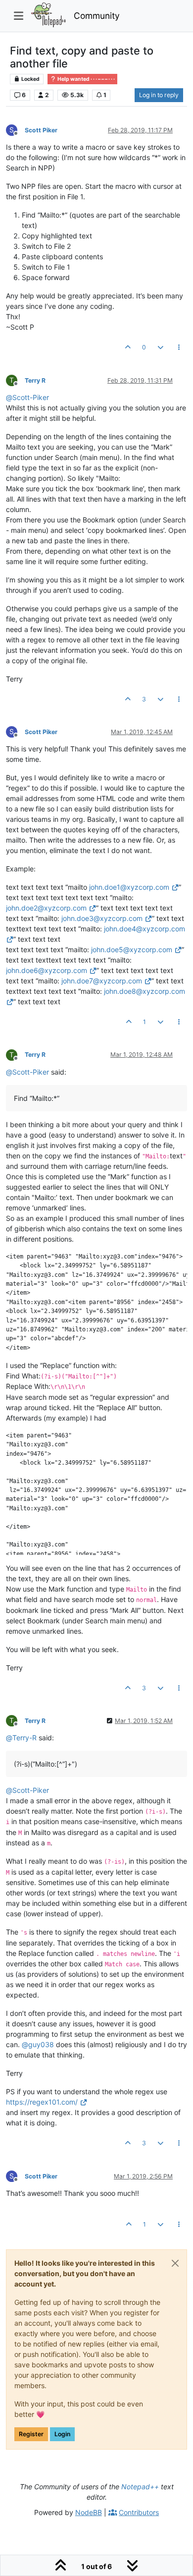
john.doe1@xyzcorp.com (129, 887)
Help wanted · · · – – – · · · (86, 79)
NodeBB (89, 2512)
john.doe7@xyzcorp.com (102, 981)
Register (31, 2434)
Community (97, 16)
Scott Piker (41, 130)
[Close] (175, 2263)
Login (62, 2434)
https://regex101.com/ (42, 2102)
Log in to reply (159, 95)
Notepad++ (140, 2487)
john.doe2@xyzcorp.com (46, 908)
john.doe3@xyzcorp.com (102, 918)
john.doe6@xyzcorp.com (47, 970)
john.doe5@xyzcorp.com (132, 949)
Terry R (35, 380)
